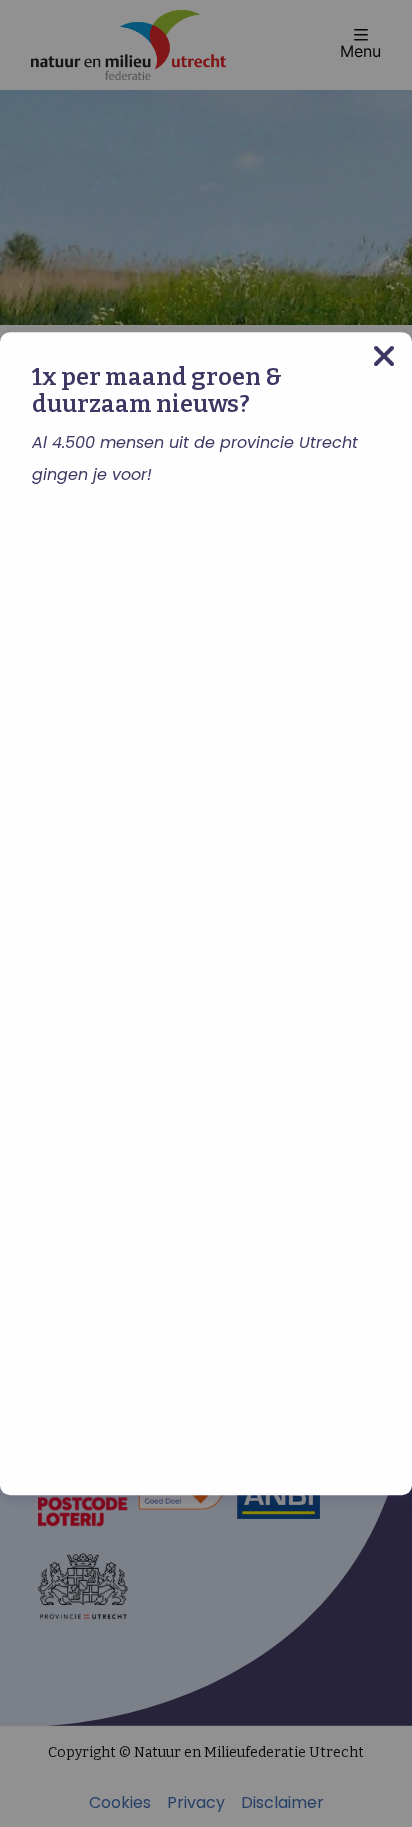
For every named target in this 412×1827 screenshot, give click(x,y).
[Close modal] (384, 356)
